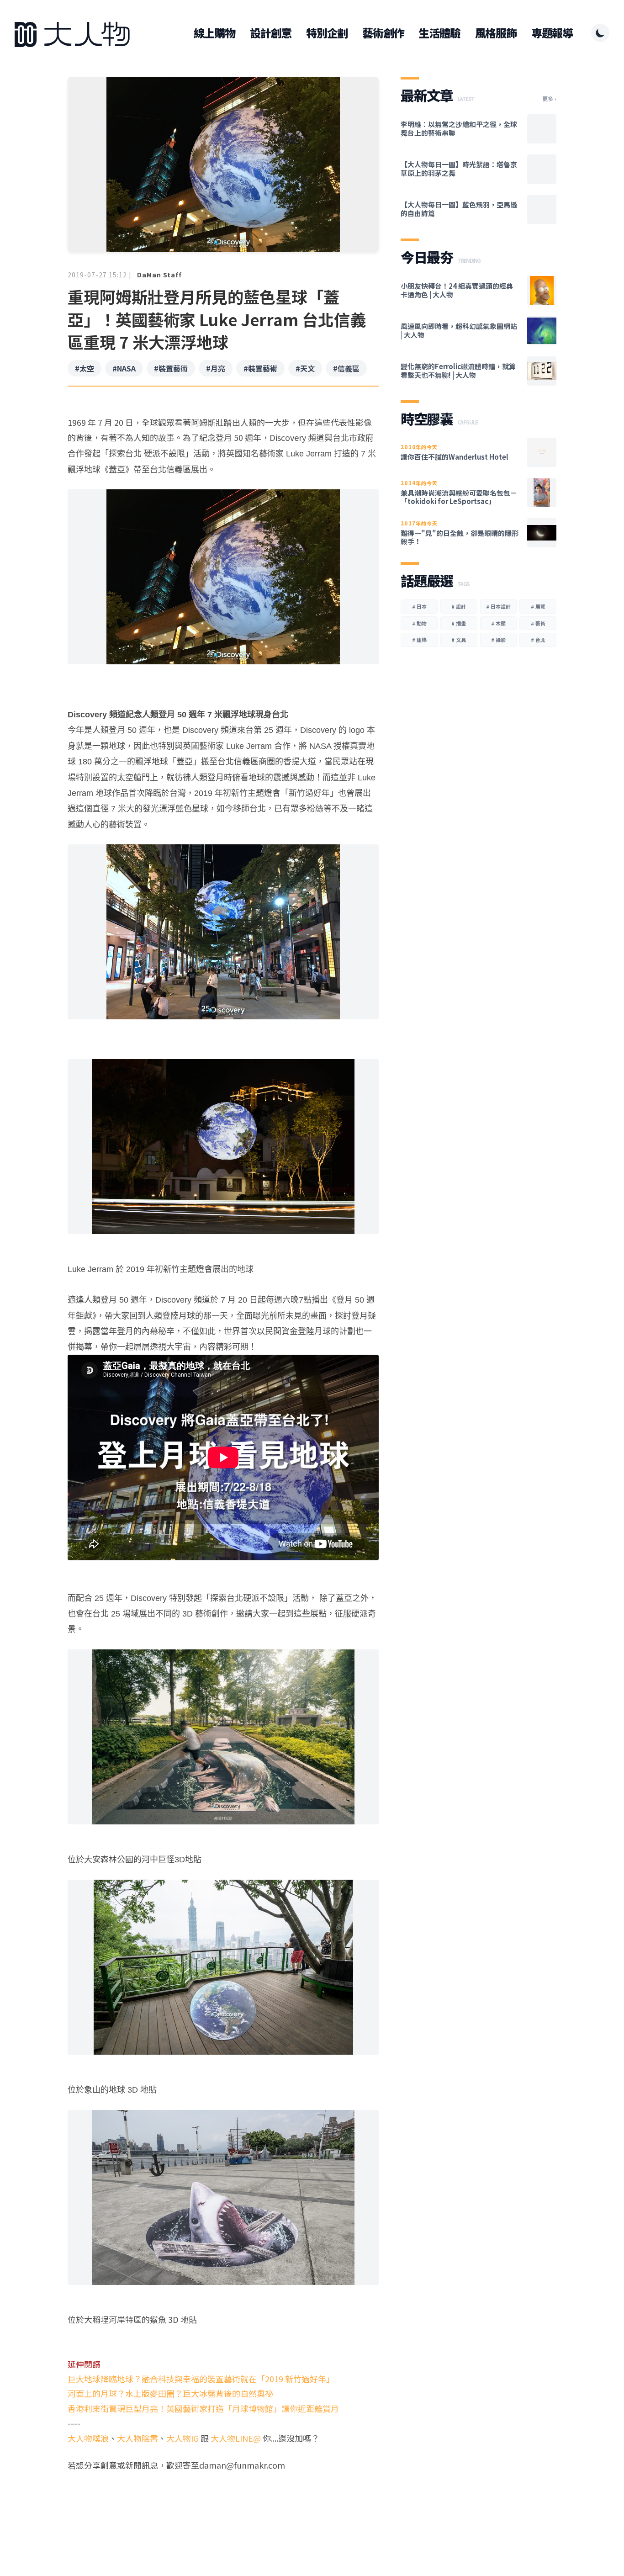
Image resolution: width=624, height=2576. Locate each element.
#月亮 (216, 368)
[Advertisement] (223, 2507)
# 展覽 (538, 606)
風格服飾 (496, 33)
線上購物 (214, 33)
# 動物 (419, 623)
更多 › (549, 99)
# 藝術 (538, 623)
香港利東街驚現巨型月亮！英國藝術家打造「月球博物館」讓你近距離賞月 (203, 2408)
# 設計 (459, 606)
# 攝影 (498, 640)
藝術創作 (383, 33)
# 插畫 (459, 623)
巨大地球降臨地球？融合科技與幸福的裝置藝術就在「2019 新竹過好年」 (201, 2379)
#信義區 (346, 368)
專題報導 (552, 33)
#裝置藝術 (171, 368)
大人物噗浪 (88, 2438)
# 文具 (459, 640)
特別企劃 (327, 33)
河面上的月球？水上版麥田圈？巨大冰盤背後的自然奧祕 (170, 2393)
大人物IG (182, 2438)
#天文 (305, 368)
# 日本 (419, 606)
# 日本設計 (498, 606)
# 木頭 (498, 623)
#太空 (85, 368)
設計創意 (271, 33)
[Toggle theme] (600, 33)
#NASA (124, 368)
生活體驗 (439, 33)
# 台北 (538, 640)
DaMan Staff (159, 275)
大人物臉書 (137, 2438)
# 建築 (419, 640)
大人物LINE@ (236, 2438)
